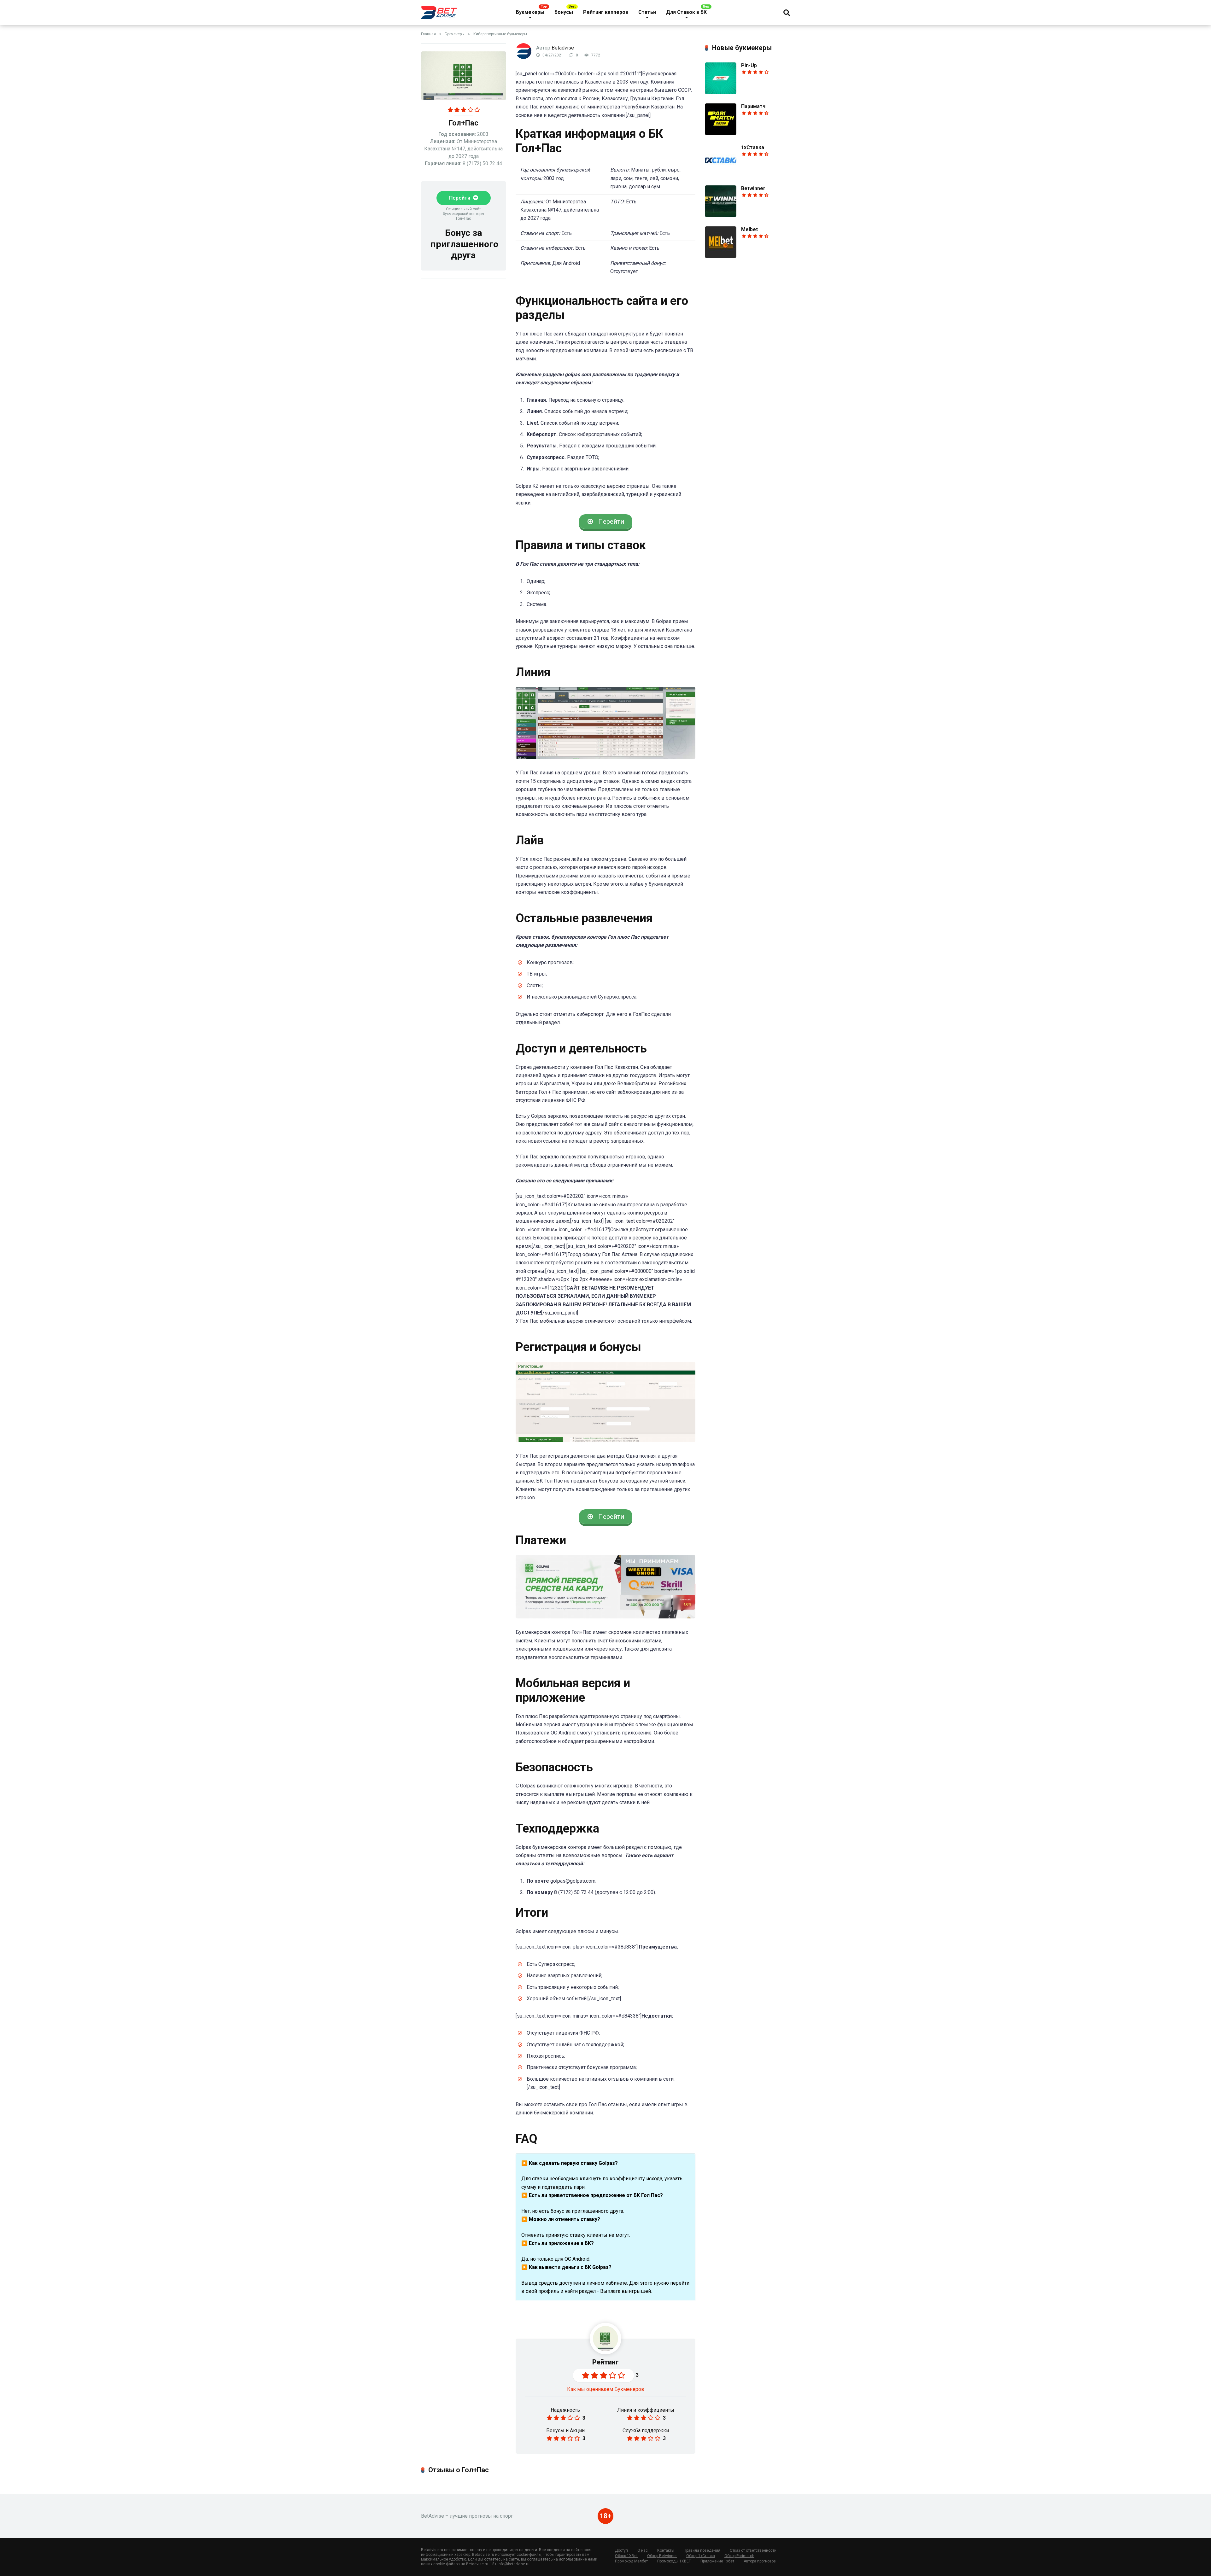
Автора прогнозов (760, 2561)
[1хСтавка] (721, 174)
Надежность (565, 2410)
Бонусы (564, 12)
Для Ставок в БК (686, 12)
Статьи (647, 12)
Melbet (749, 229)
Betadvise (563, 48)
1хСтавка (753, 147)
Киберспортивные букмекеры (500, 34)
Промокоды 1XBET (674, 2561)
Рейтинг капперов (606, 12)
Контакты (666, 2550)
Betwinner (753, 188)
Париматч (753, 106)
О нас (643, 2550)
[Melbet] (721, 256)
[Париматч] (721, 133)
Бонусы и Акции (565, 2430)
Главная (428, 34)
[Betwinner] (721, 215)
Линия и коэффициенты (646, 2410)
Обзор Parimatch (739, 2556)
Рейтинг (605, 2362)
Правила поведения (702, 2550)
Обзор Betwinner (662, 2556)
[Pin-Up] (721, 92)
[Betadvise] (439, 10)
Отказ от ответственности (753, 2550)
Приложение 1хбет (717, 2561)
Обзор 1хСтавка (701, 2556)
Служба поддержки (646, 2430)
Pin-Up (749, 65)
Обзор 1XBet (626, 2556)
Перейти (460, 198)
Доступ (621, 2550)
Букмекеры (530, 12)
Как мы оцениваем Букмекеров (606, 2389)
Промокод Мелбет (631, 2561)
